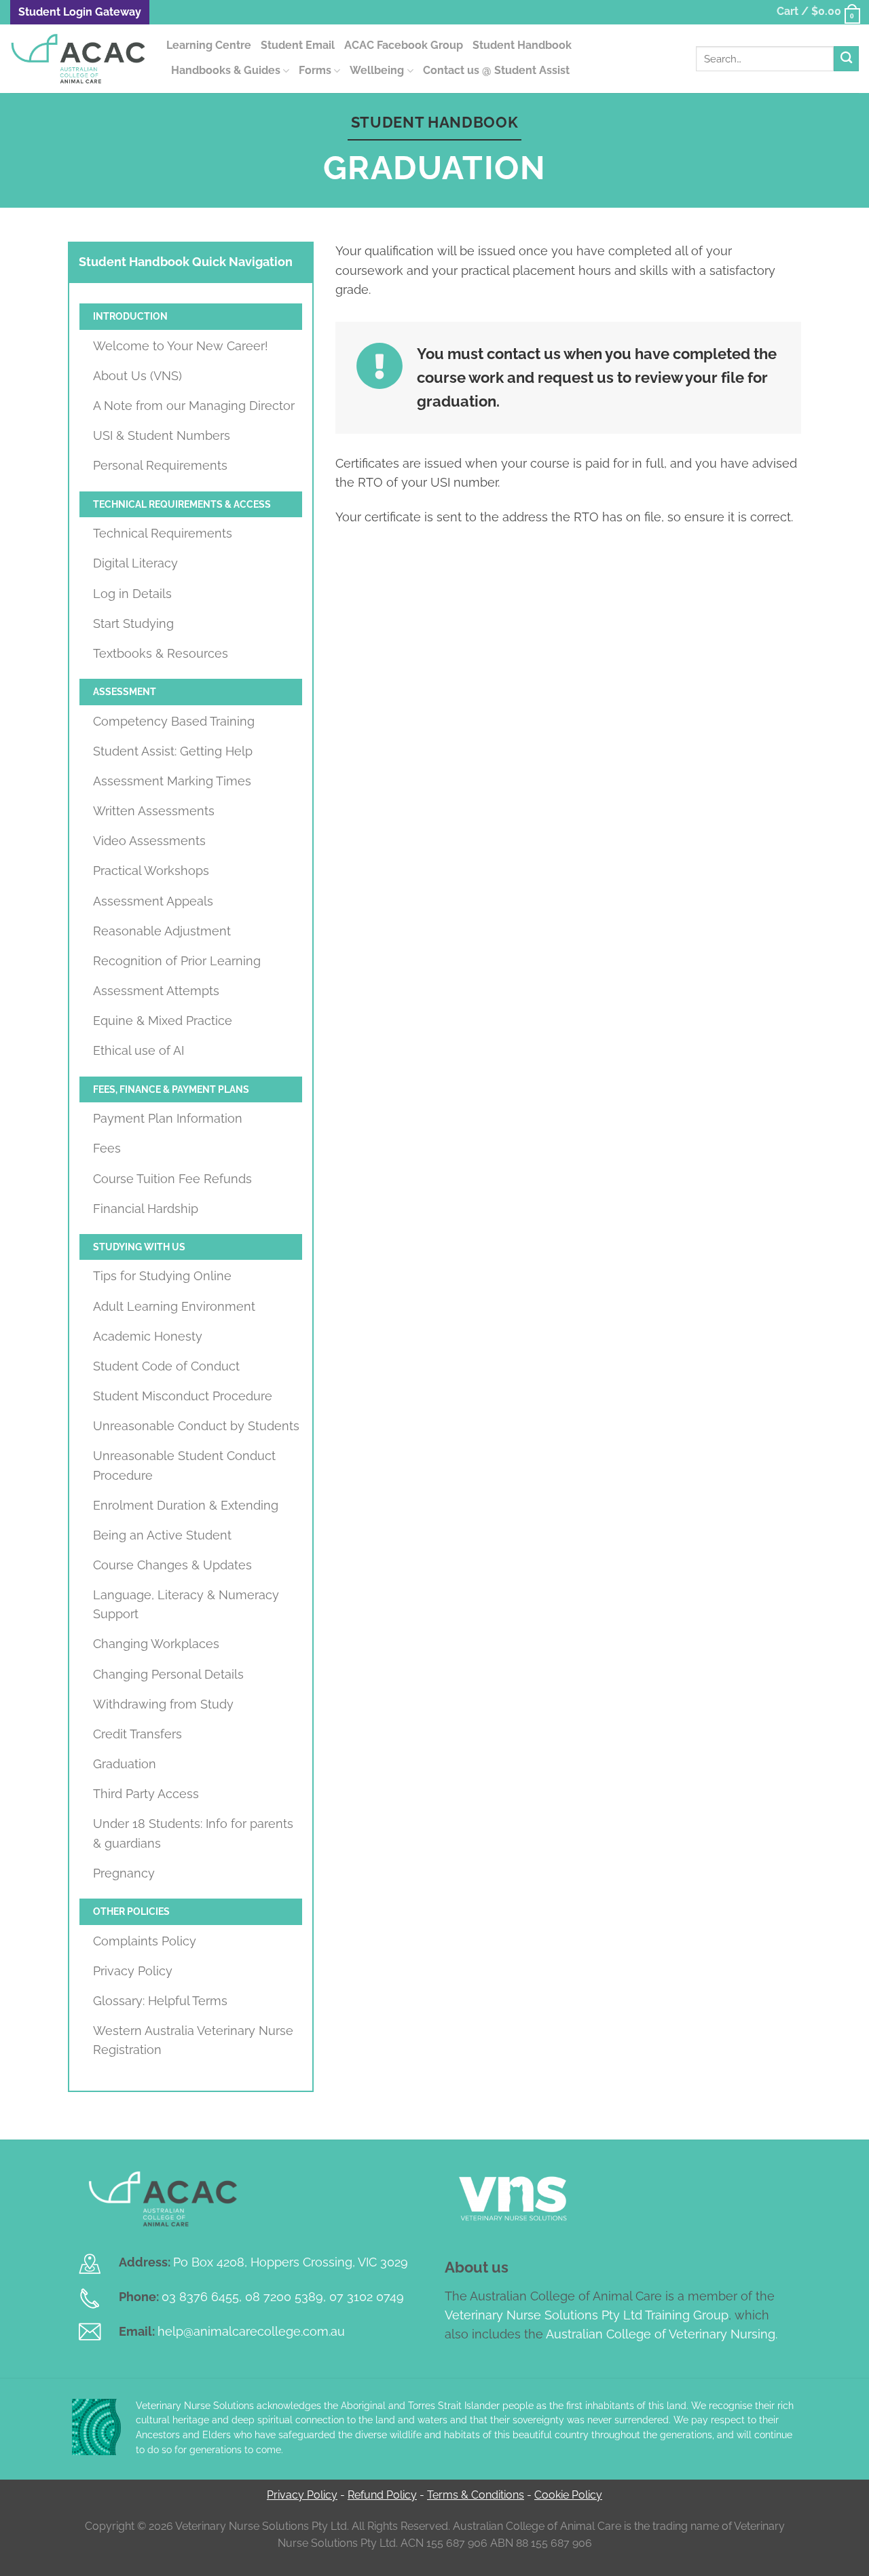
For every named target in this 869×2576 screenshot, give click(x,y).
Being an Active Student (162, 1535)
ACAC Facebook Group (404, 45)
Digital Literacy (135, 563)
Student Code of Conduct (166, 1366)
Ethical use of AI (138, 1050)
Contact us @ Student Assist (496, 70)
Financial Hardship (146, 1209)
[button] (818, 12)
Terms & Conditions (476, 2495)
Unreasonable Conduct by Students (196, 1426)
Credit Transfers (137, 1734)
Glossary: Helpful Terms (160, 2001)
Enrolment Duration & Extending (186, 1505)
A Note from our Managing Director (194, 406)
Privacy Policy (133, 1971)
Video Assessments (149, 841)
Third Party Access (146, 1794)
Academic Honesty (148, 1336)
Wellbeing (377, 70)
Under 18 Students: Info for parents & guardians (193, 1833)
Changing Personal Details (168, 1674)
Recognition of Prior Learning (177, 961)
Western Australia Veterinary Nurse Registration (193, 2040)
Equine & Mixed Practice (163, 1021)
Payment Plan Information (168, 1118)
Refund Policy (382, 2495)
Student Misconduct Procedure (183, 1396)
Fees (107, 1148)
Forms (315, 70)
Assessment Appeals (153, 901)
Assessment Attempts (156, 991)
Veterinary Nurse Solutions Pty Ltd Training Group (587, 2315)
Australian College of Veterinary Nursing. (662, 2334)
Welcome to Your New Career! (181, 346)
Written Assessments (154, 811)
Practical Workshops (151, 871)
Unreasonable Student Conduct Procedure (184, 1465)
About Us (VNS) (137, 376)
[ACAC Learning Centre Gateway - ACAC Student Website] (78, 59)
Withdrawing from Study (163, 1704)
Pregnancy (124, 1873)
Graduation (125, 1764)
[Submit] (846, 59)
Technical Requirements (163, 533)
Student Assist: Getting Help (173, 751)
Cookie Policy (568, 2495)
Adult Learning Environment (174, 1306)
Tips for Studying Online (162, 1276)
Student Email (298, 45)
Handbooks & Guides (226, 70)
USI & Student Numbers (162, 435)
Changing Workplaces (156, 1644)
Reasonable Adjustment (162, 931)
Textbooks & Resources (161, 653)
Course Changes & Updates (172, 1565)
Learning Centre (209, 45)
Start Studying (133, 623)
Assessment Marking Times (172, 781)
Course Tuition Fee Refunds (172, 1179)
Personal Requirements (160, 465)
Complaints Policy (145, 1941)
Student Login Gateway (80, 12)
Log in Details (132, 594)
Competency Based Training (174, 721)
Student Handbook (522, 45)
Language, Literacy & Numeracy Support (186, 1604)
